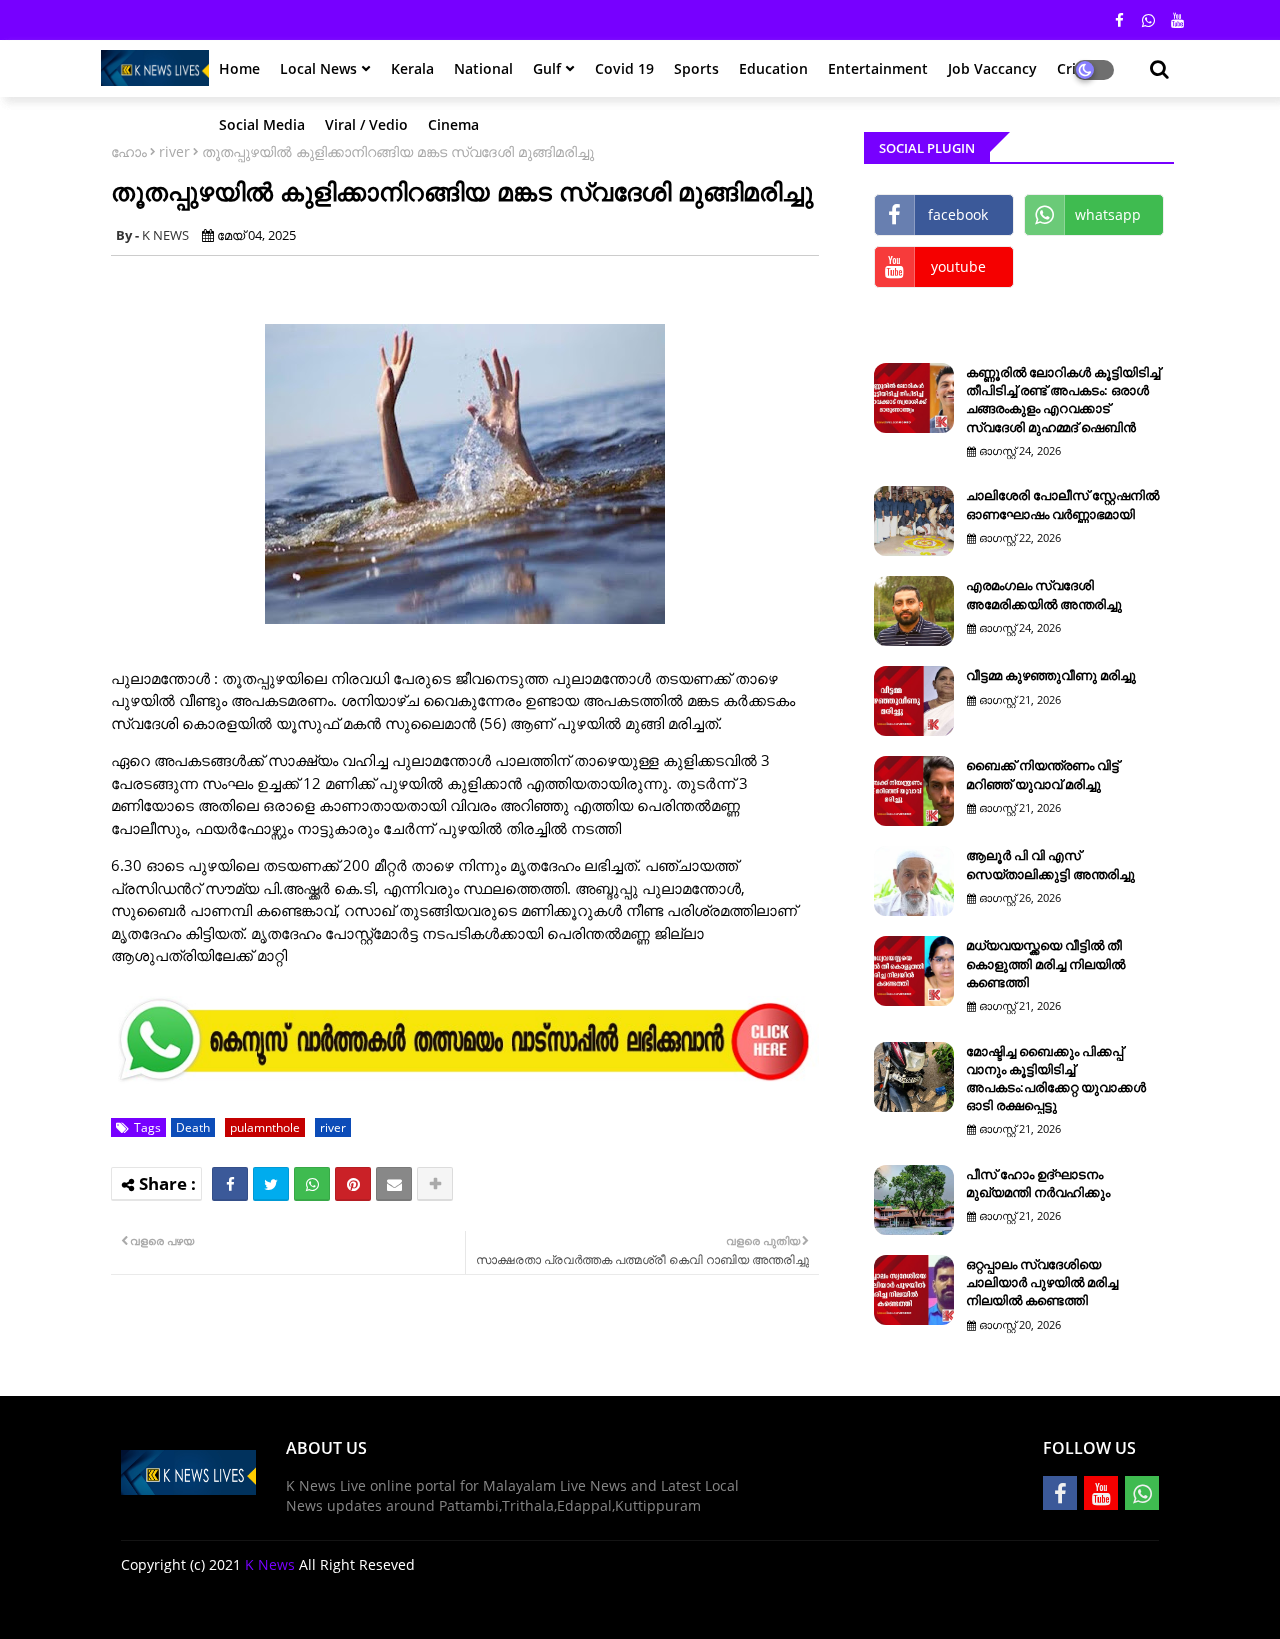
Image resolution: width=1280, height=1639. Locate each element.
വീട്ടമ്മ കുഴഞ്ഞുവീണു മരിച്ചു (1051, 675)
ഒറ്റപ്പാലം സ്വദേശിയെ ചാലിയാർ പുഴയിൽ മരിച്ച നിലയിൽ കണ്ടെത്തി (1042, 1282)
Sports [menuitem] (696, 68)
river (174, 151)
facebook (958, 214)
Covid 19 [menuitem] (624, 68)
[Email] (394, 1184)
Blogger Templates (263, 1608)
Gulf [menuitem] (547, 68)
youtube (958, 266)
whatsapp (1108, 214)
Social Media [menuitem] (262, 124)
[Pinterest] (353, 1184)
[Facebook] (230, 1184)
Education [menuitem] (773, 68)
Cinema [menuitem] (453, 124)
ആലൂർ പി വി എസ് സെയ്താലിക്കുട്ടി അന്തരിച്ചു (1050, 864)
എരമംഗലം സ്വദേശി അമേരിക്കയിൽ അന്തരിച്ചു (1044, 594)
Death (193, 1127)
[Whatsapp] (312, 1184)
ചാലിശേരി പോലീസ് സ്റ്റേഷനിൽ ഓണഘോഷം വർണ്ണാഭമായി (1062, 504)
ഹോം (129, 151)
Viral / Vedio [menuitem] (366, 124)
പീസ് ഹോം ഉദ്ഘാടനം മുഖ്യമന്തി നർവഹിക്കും (1038, 1183)
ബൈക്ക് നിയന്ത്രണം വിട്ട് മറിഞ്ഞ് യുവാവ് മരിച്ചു (1042, 774)
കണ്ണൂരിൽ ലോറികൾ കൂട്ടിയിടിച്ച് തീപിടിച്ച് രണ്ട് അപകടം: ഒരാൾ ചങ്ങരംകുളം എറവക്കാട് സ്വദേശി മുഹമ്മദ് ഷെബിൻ (1063, 399)
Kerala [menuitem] (412, 68)
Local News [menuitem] (318, 68)
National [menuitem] (483, 68)
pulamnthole (265, 1127)
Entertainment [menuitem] (878, 68)
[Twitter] (271, 1184)
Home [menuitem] (239, 68)
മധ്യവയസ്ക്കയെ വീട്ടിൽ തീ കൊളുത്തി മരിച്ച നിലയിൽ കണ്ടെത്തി (1045, 963)
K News (270, 1564)
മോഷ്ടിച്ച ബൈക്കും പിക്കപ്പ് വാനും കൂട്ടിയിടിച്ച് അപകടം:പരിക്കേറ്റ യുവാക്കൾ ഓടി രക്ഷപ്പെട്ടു (1056, 1078)
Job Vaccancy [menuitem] (992, 68)
